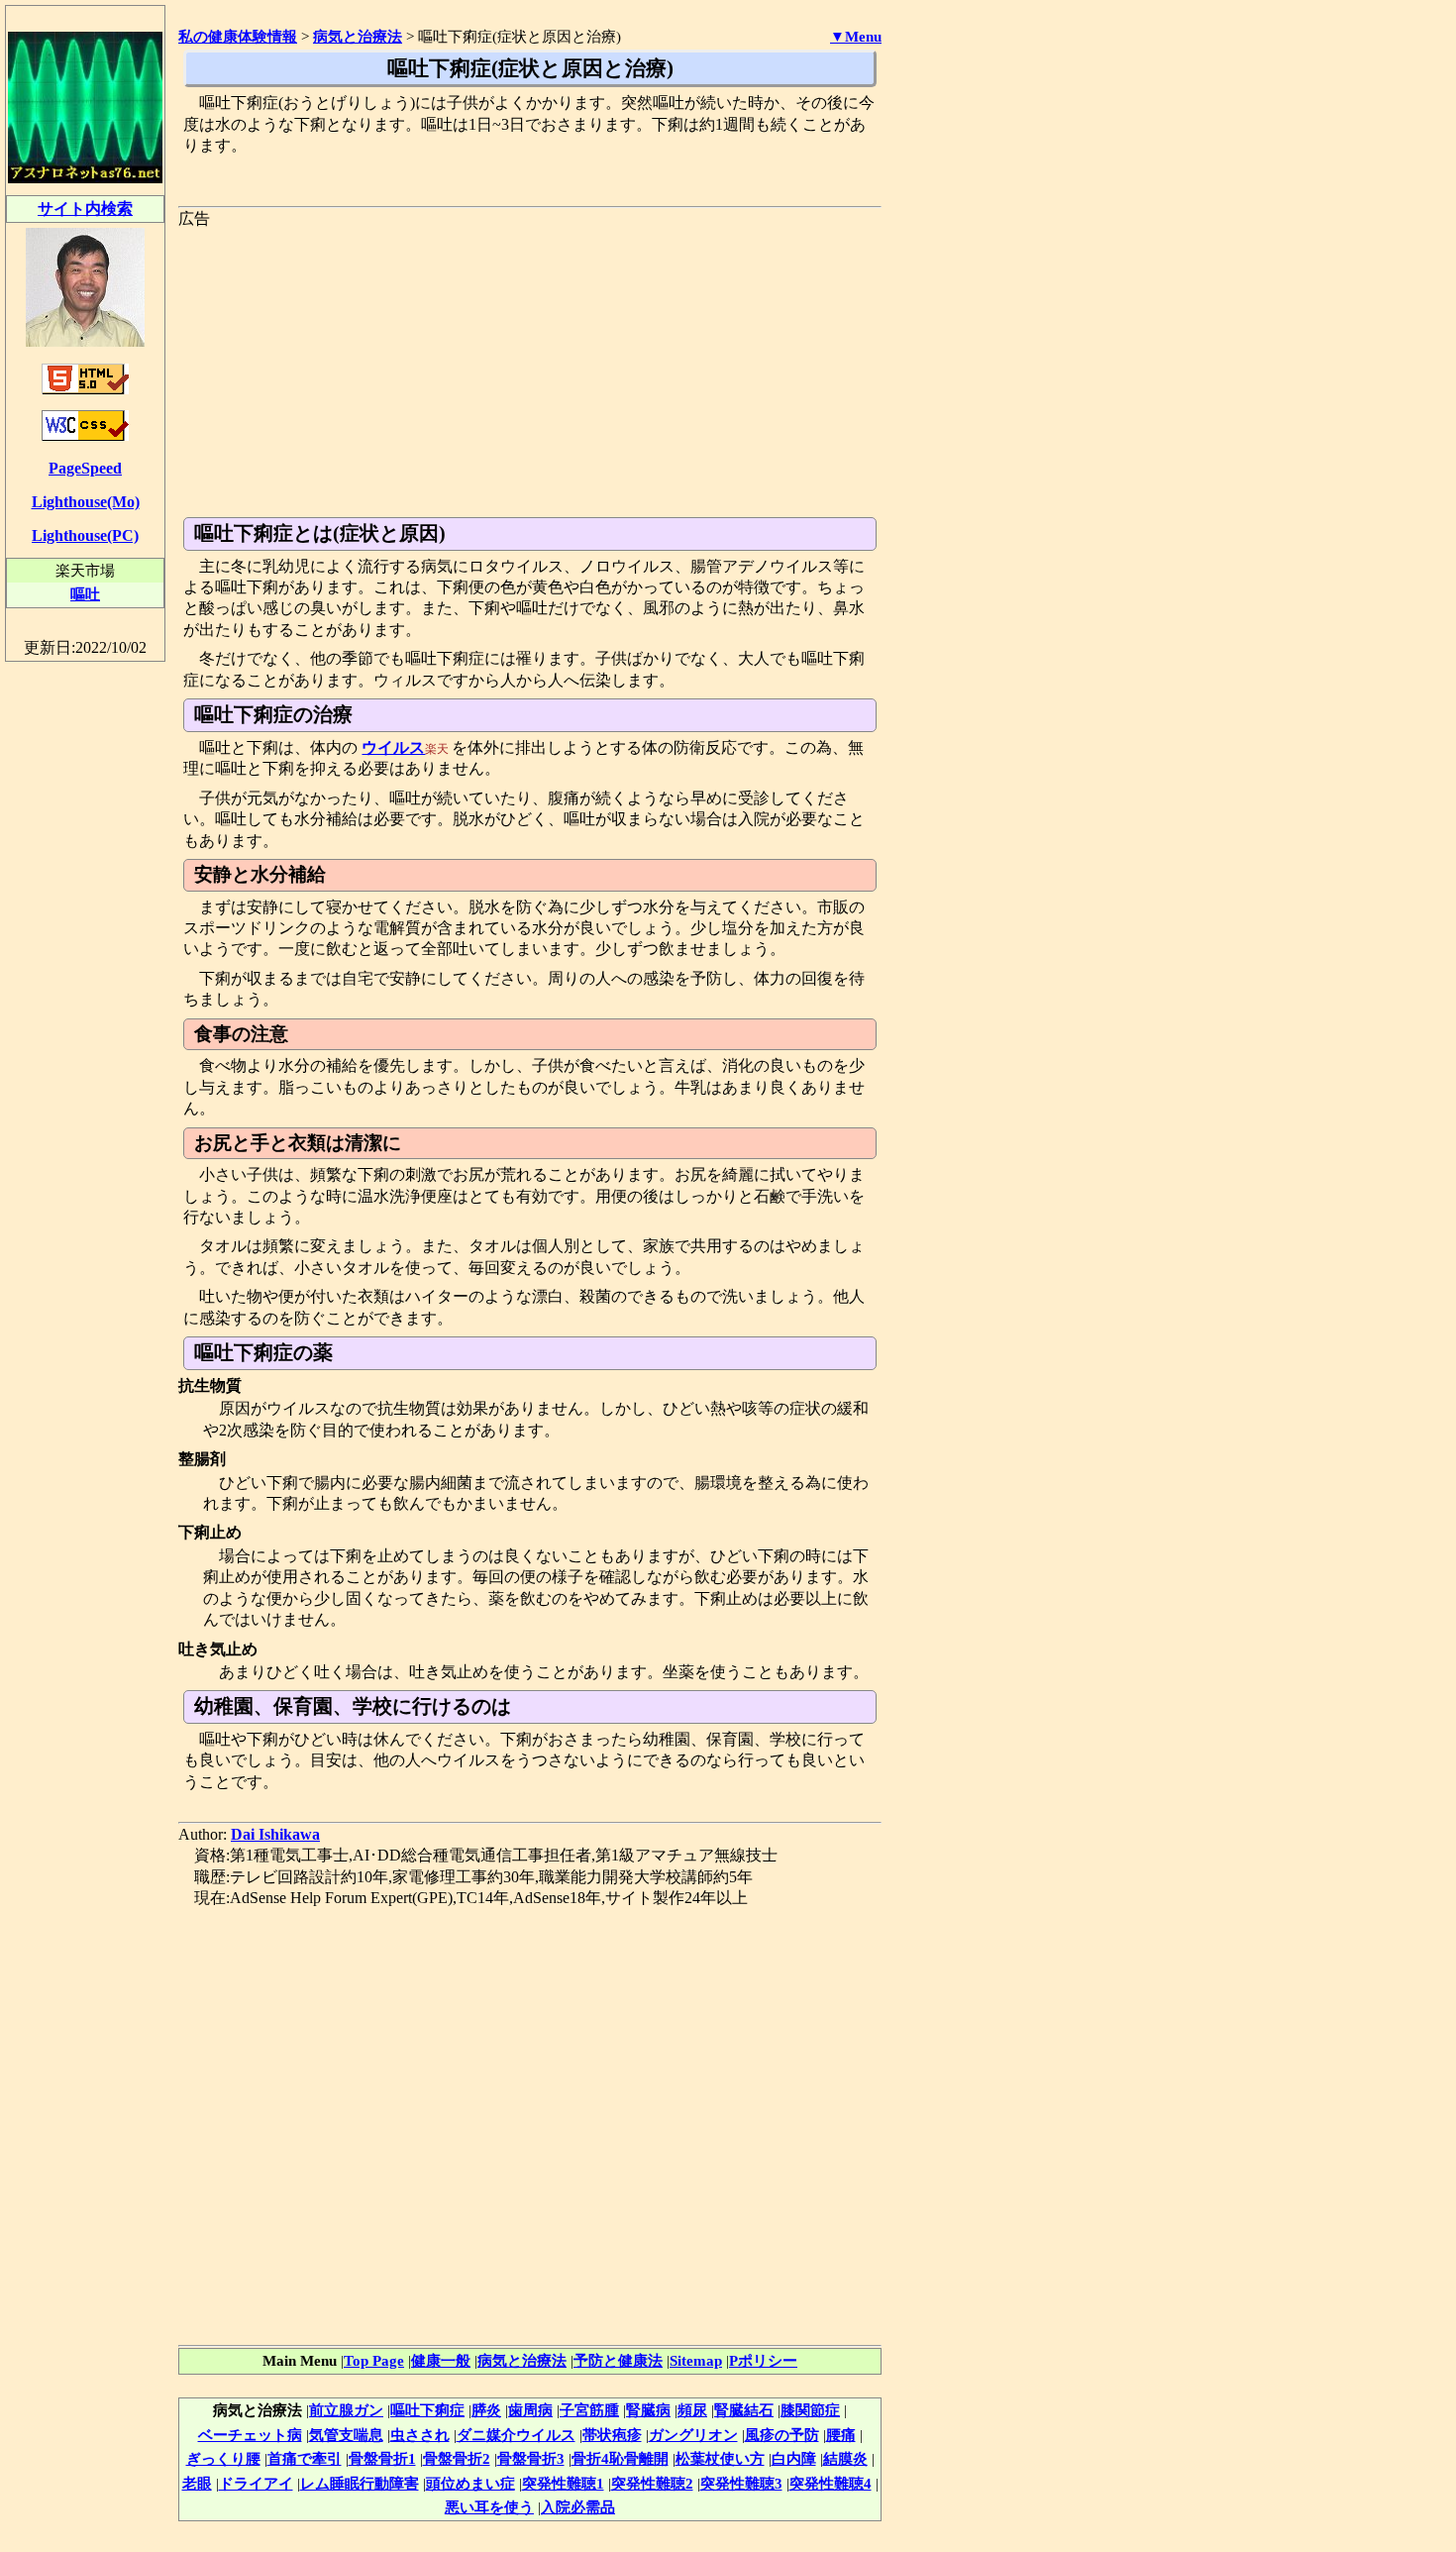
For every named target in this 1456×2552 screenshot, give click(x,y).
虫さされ (420, 2435)
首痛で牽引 (305, 2458)
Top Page (374, 2360)
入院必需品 (578, 2507)
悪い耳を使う (489, 2507)
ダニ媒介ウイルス (516, 2435)
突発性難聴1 (563, 2483)
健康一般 (441, 2360)
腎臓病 (648, 2410)
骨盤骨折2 (457, 2458)
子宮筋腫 (589, 2410)
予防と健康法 (618, 2360)
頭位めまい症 (470, 2483)
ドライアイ (256, 2483)
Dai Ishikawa (275, 1834)
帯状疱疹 (612, 2435)
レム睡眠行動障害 (360, 2483)
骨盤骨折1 (382, 2458)
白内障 (794, 2458)
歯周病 (530, 2410)
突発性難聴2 (652, 2483)
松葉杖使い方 (720, 2458)
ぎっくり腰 (223, 2458)
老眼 (197, 2483)
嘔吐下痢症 (427, 2410)
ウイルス (393, 747)
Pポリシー (763, 2360)
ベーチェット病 (250, 2435)
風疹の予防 (782, 2435)
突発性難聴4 (831, 2483)
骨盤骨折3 (531, 2458)
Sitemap (696, 2360)
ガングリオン (693, 2435)
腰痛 (841, 2435)
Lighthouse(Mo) (86, 502)
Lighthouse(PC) (85, 535)
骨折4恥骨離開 (620, 2458)
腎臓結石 (744, 2410)
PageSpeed (85, 468)
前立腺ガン (346, 2410)
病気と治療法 (522, 2360)
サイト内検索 (85, 209)
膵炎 (486, 2410)
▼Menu (856, 37)
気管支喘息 (346, 2435)
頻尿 (692, 2410)
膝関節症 (810, 2410)
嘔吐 (85, 594)
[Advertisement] (530, 369)
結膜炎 (845, 2458)
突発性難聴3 (741, 2483)
